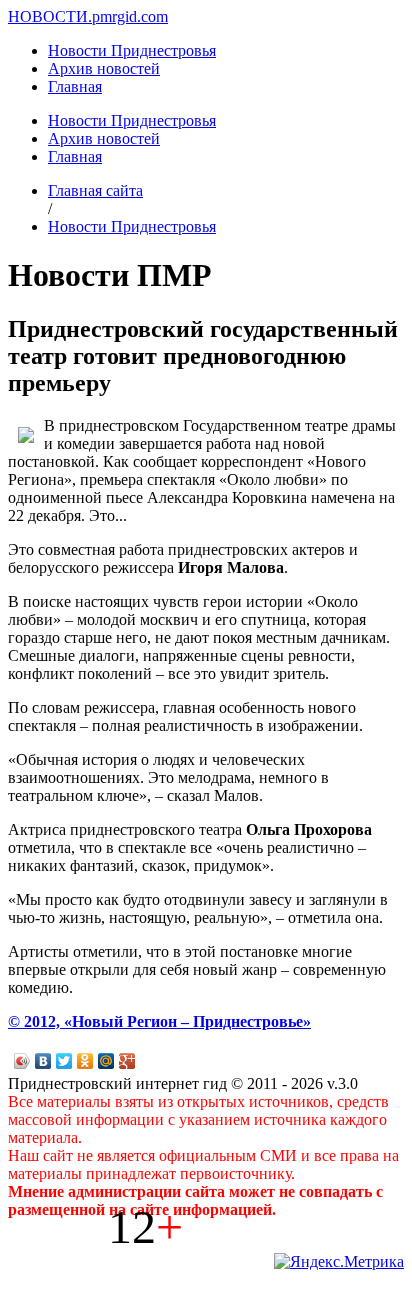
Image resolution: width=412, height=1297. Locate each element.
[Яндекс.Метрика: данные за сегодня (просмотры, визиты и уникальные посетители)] (339, 1262)
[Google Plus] (127, 1061)
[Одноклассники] (85, 1061)
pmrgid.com (130, 16)
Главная (75, 86)
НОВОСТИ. (50, 16)
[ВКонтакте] (43, 1061)
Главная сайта (95, 190)
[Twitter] (64, 1061)
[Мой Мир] (106, 1061)
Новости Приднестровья (132, 50)
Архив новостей (104, 68)
